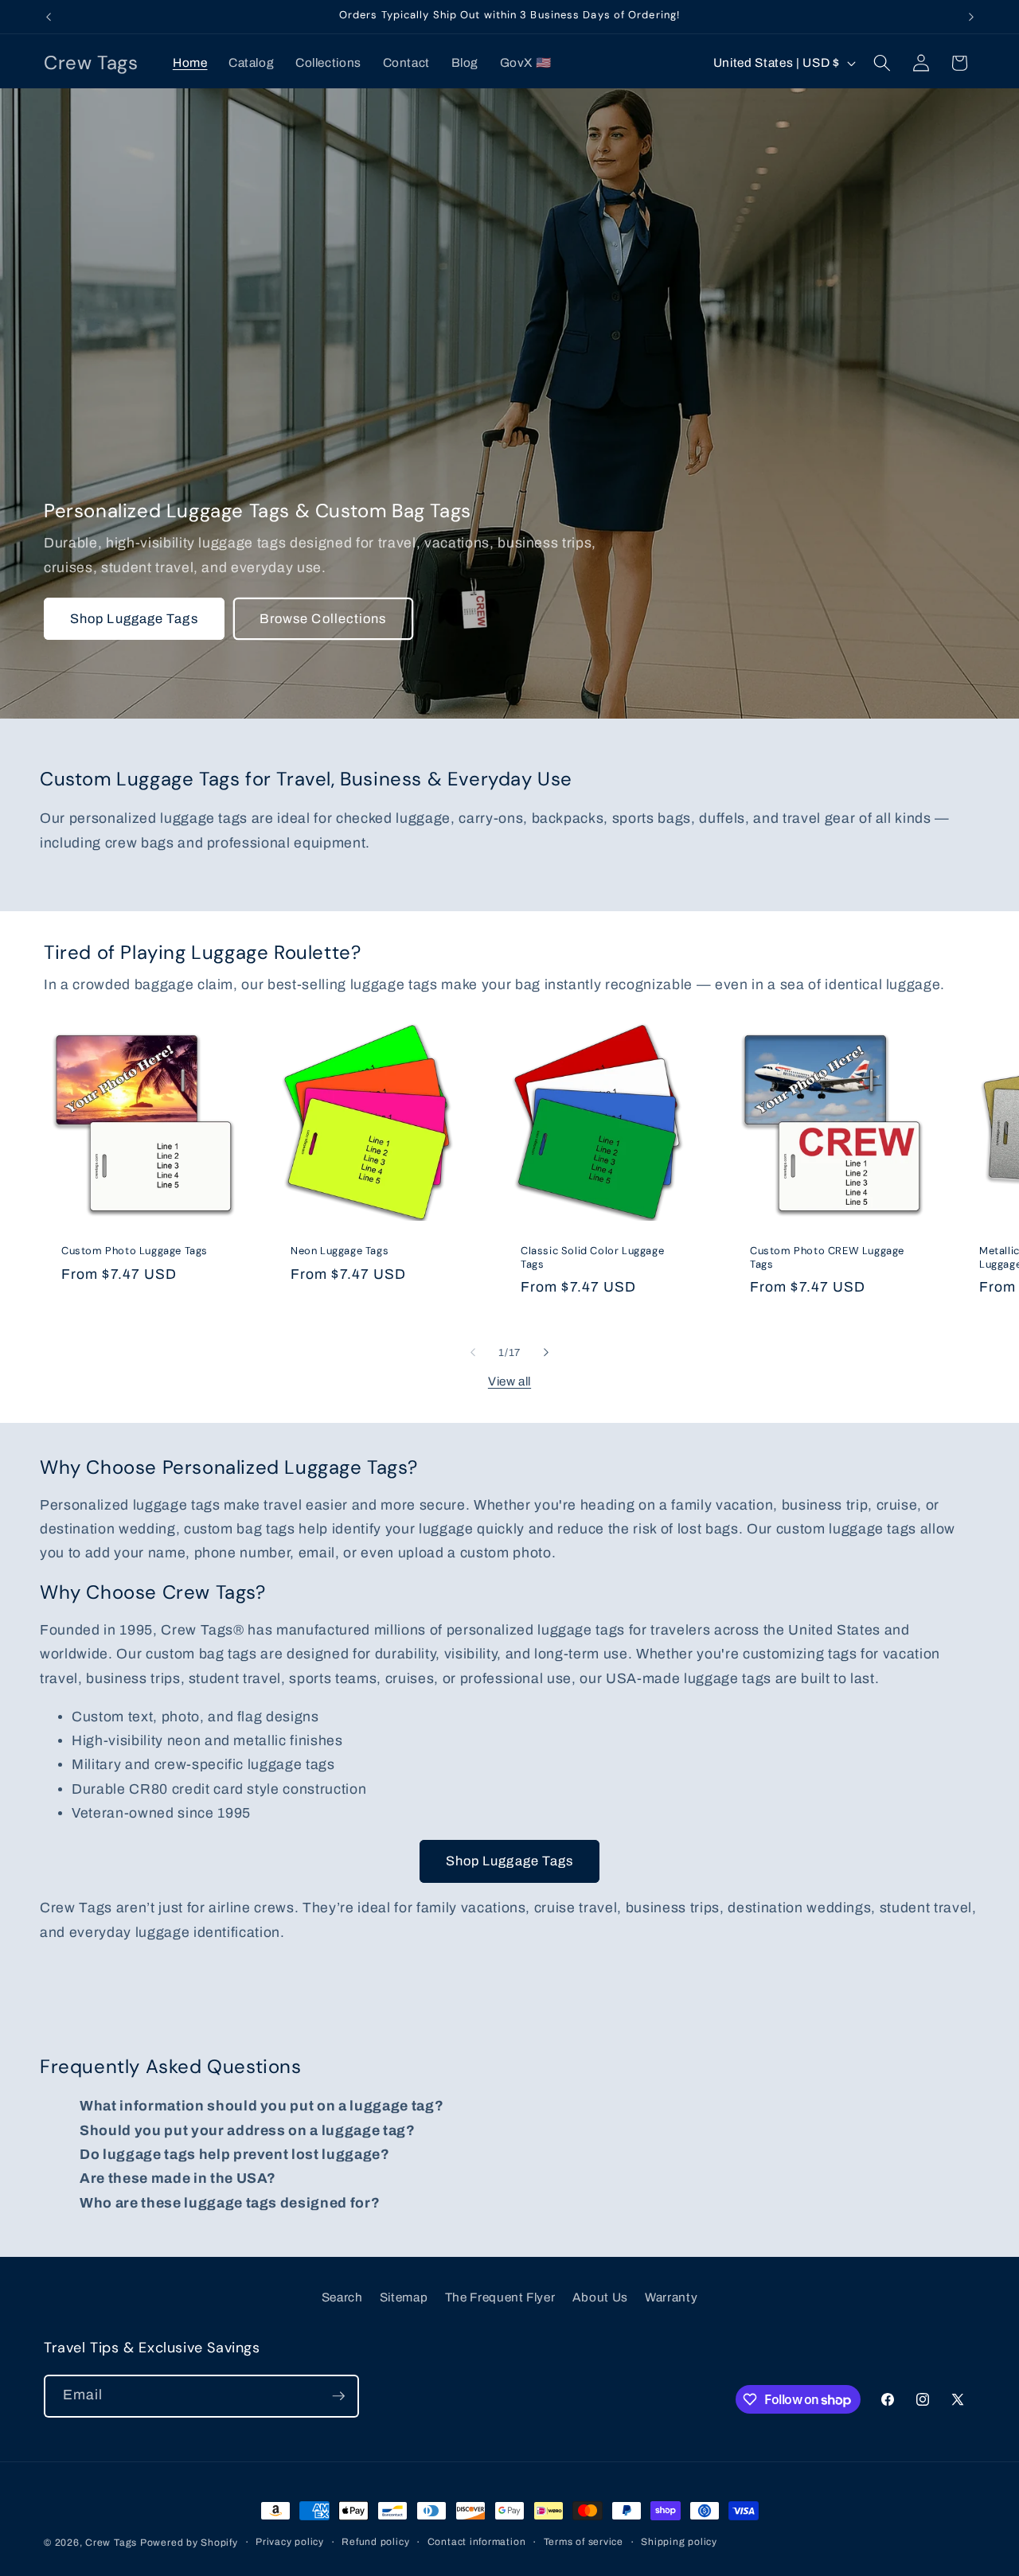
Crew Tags (111, 2543)
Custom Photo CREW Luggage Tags (827, 1258)
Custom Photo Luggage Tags (135, 1251)
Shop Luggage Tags (134, 619)
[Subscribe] (338, 2396)
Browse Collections (323, 619)
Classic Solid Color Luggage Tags (592, 1258)
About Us (600, 2297)
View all (509, 1381)
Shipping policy (679, 2542)
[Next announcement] (971, 17)
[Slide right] (546, 1352)
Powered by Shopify (189, 2543)
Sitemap (404, 2297)
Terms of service (584, 2542)
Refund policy (375, 2542)
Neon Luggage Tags (340, 1251)
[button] (882, 63)
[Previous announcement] (49, 17)
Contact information (477, 2542)
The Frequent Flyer (500, 2297)
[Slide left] (473, 1352)
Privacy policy (290, 2542)
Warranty (671, 2297)
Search (342, 2297)
